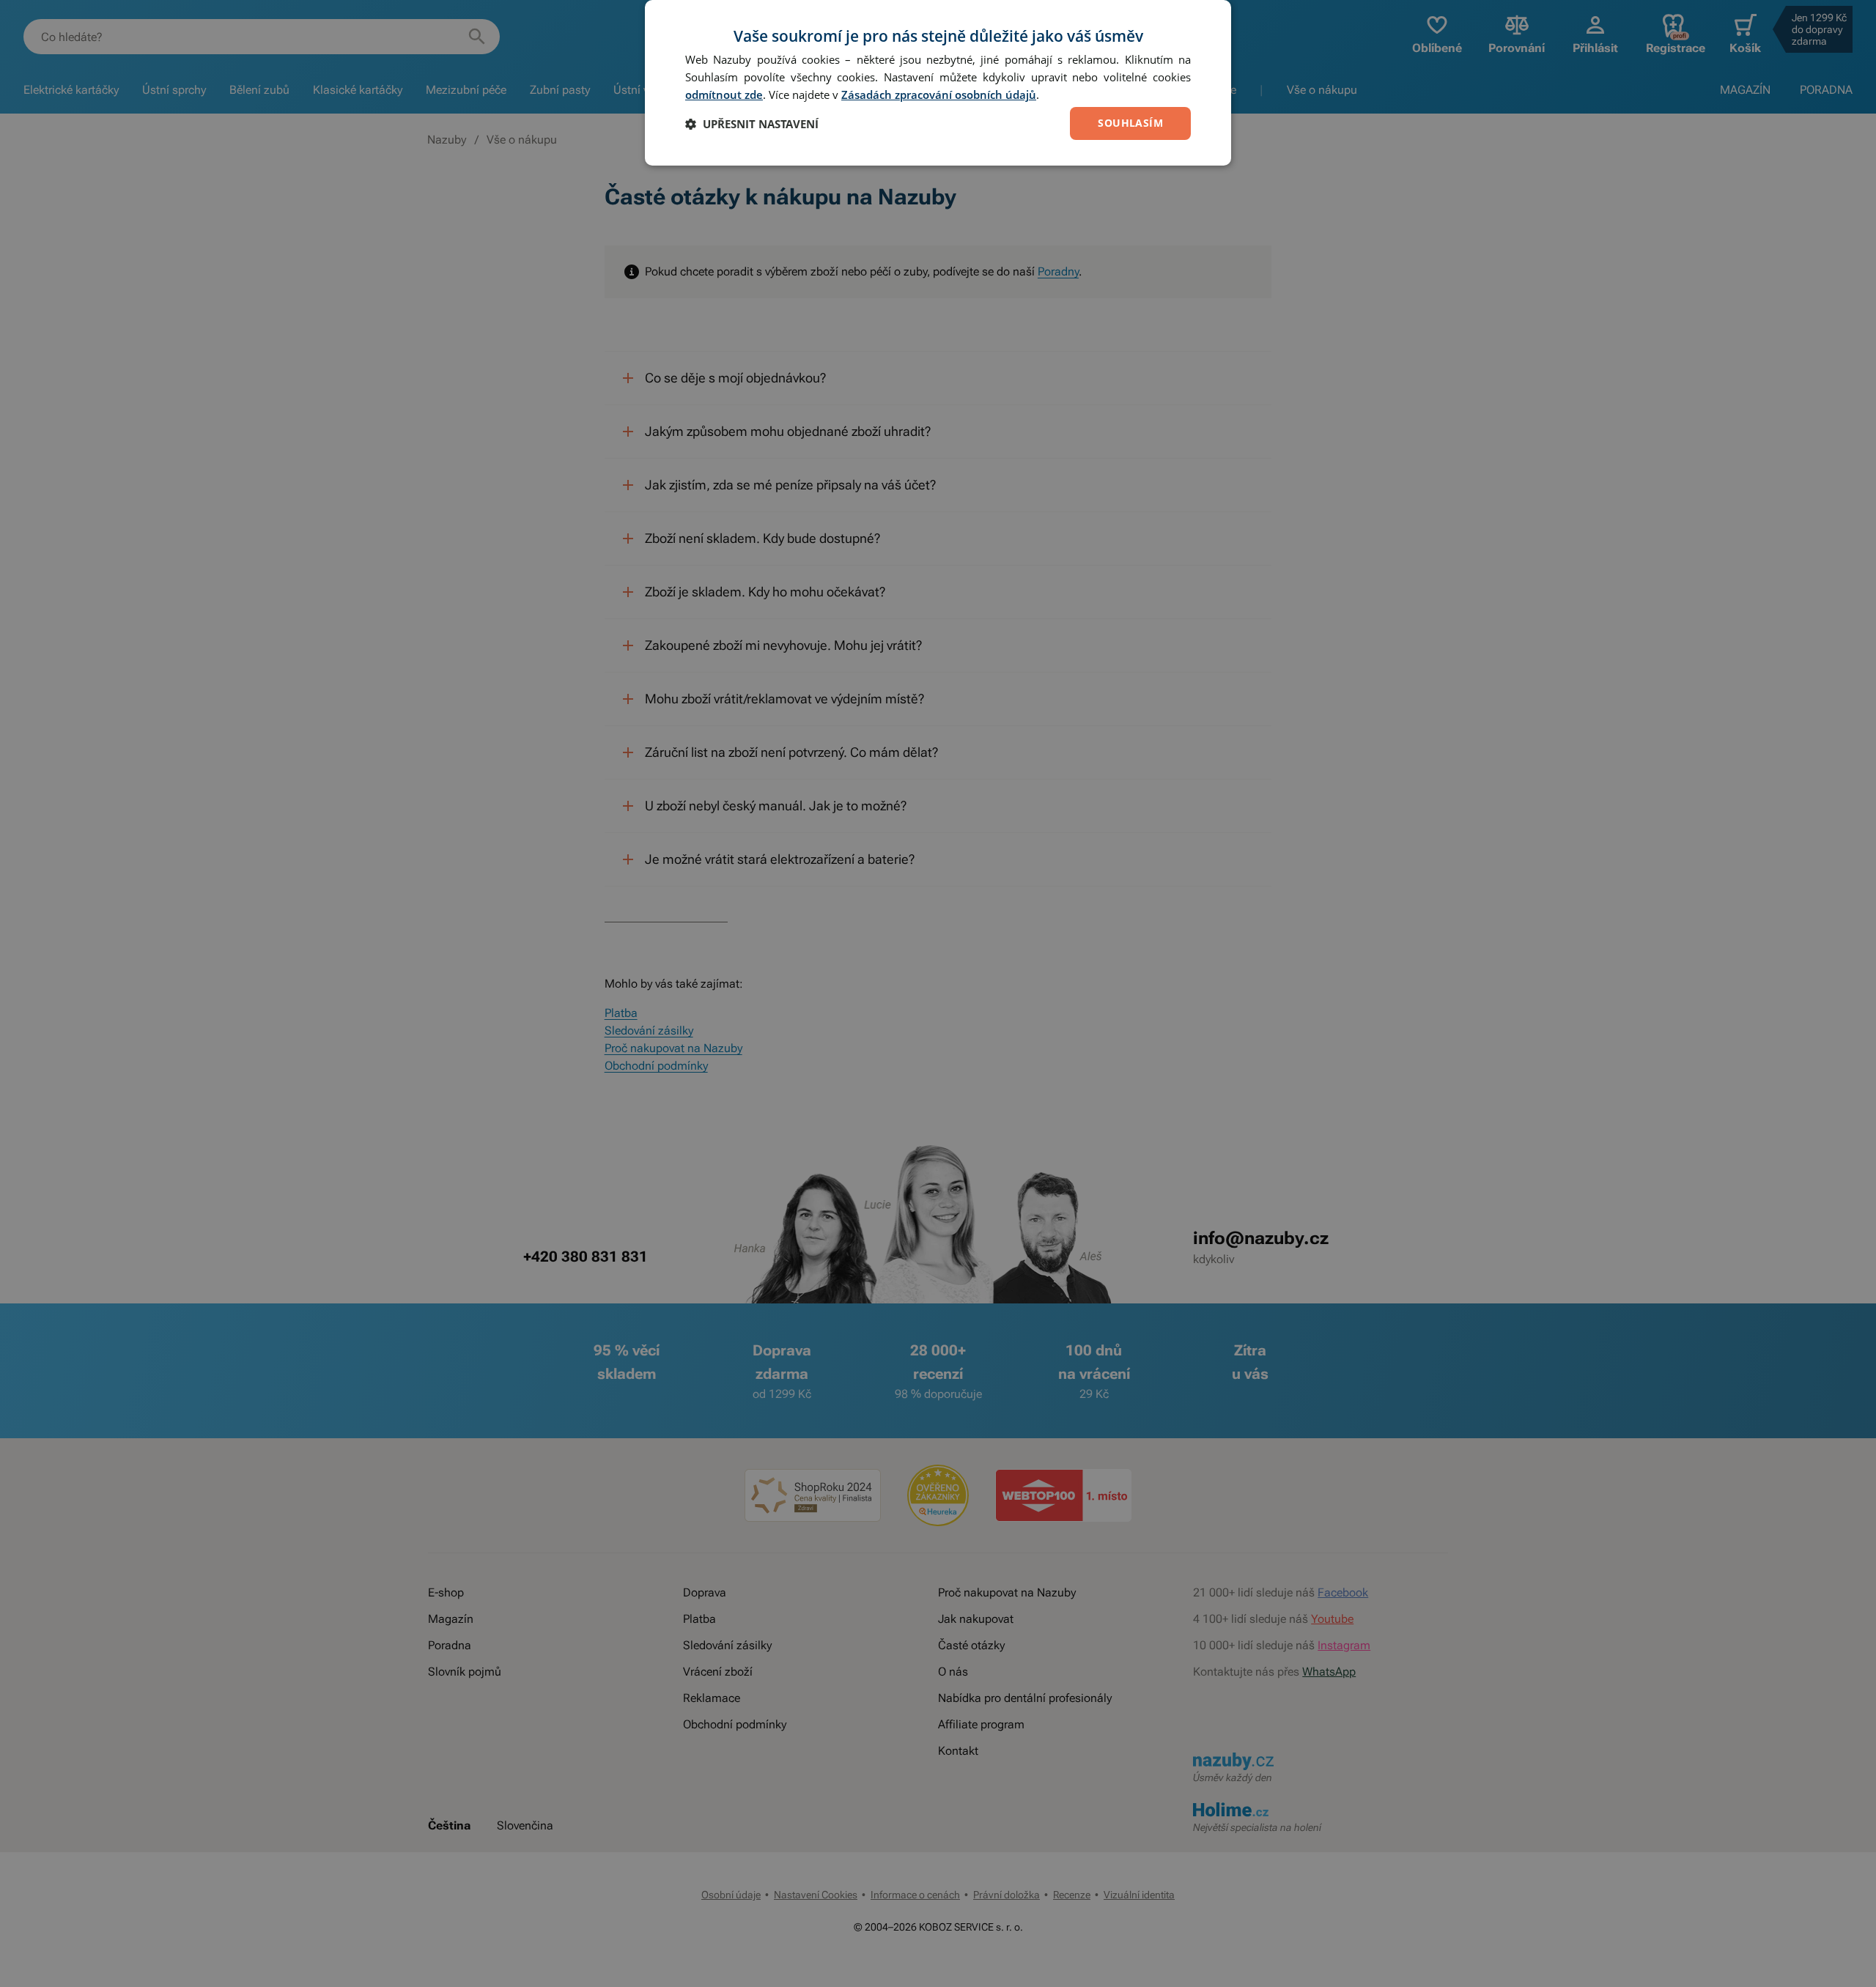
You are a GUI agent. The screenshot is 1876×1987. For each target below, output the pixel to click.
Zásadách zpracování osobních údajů (939, 95)
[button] (752, 124)
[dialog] (938, 83)
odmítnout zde (724, 95)
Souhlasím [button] (1130, 123)
